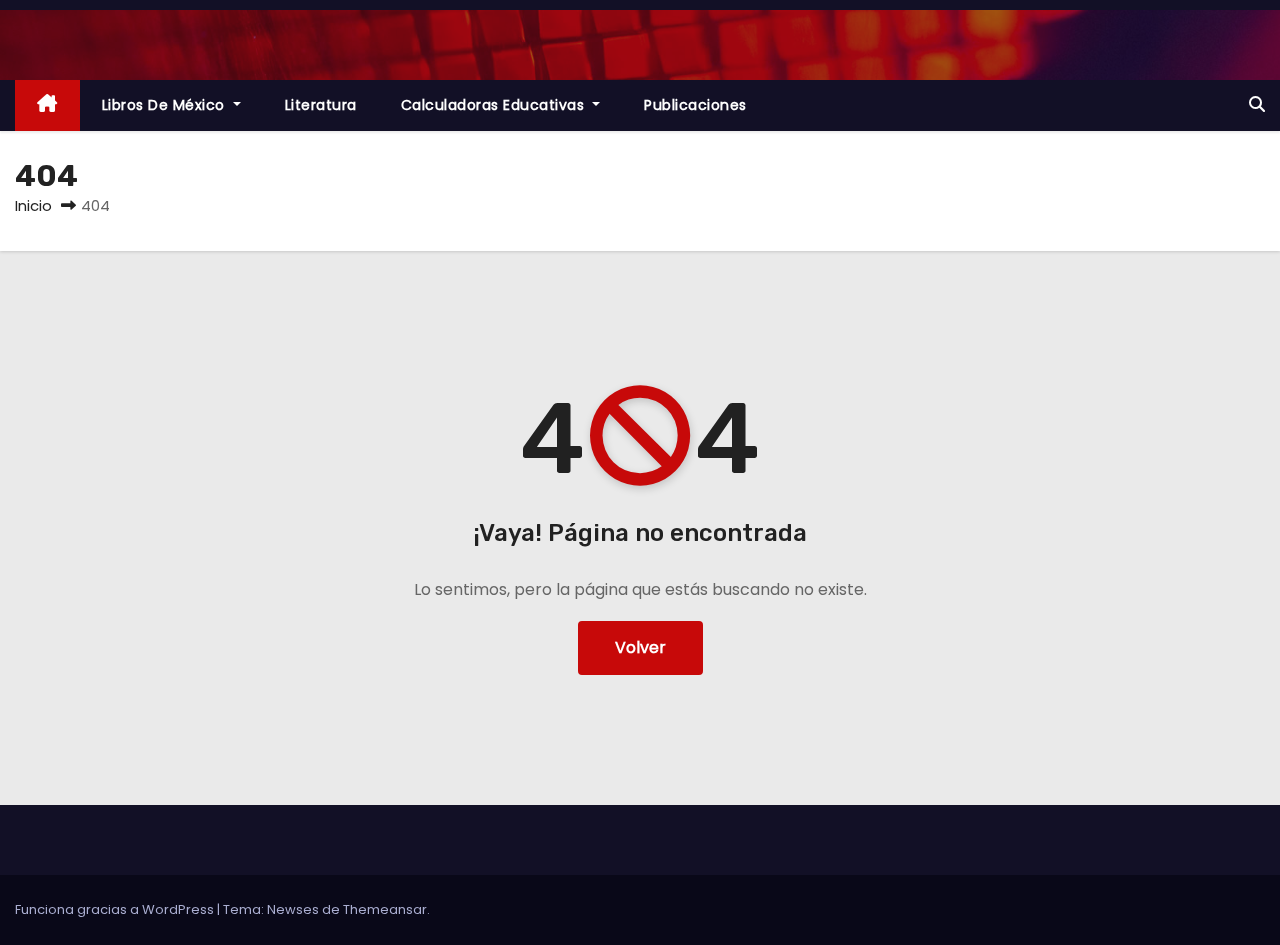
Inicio (33, 205)
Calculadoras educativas (495, 105)
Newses (293, 909)
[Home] (47, 105)
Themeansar (385, 909)
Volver (640, 647)
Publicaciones (695, 105)
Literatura (321, 105)
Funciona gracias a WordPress (116, 909)
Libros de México (166, 105)
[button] (1257, 104)
